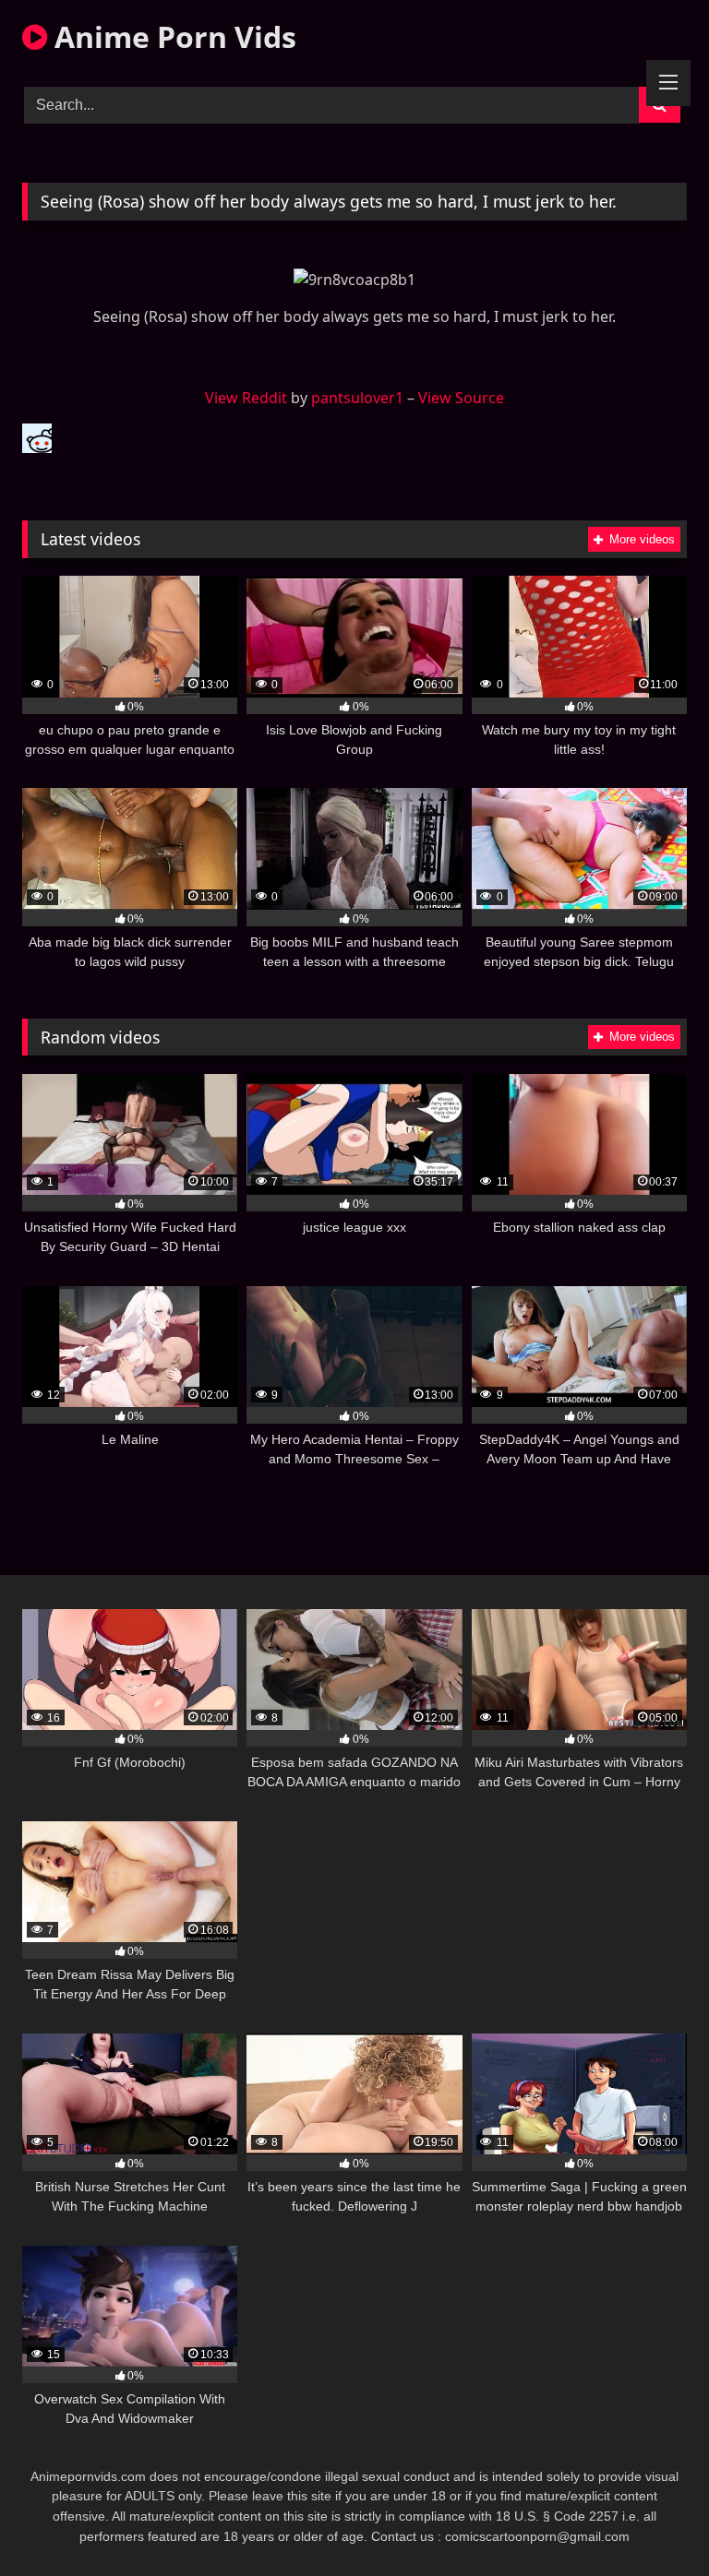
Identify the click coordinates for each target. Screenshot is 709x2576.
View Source (461, 398)
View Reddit (246, 398)
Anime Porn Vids (172, 36)
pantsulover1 (357, 398)
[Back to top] (652, 2521)
